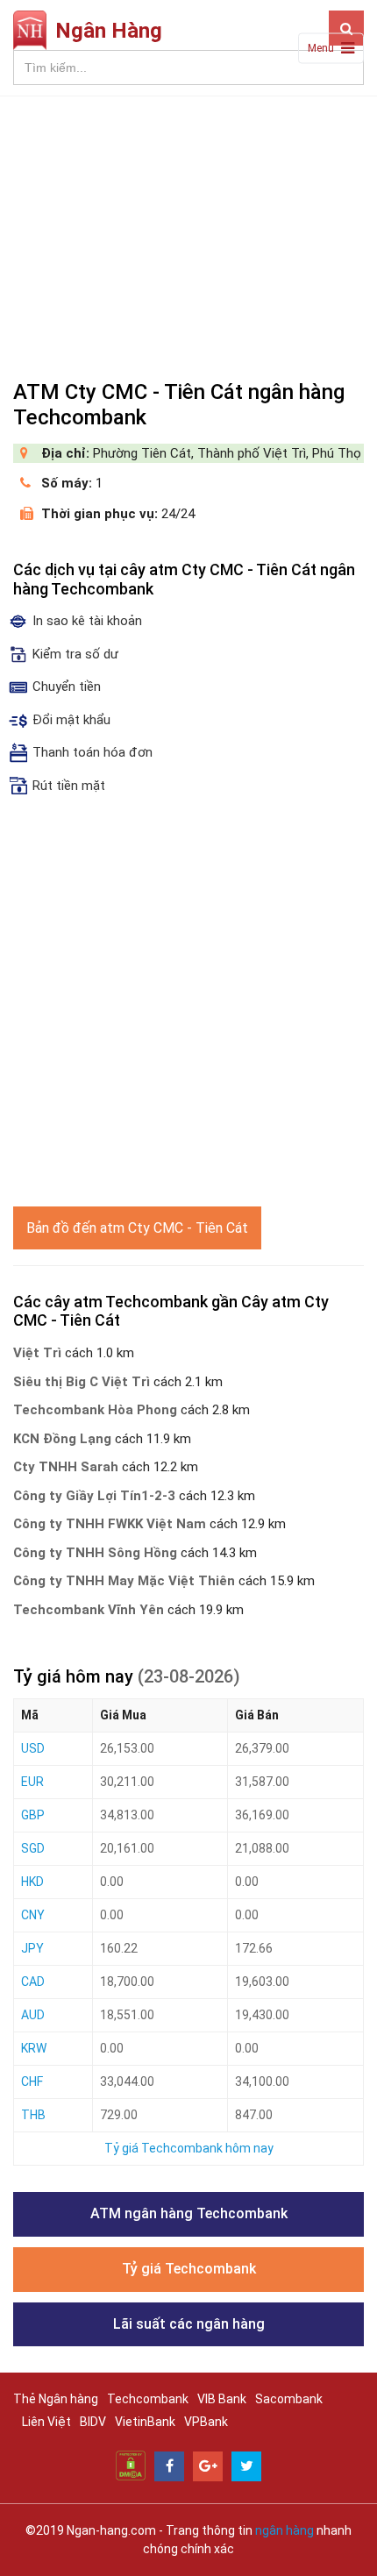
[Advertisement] (188, 231)
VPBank (206, 2422)
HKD (32, 1882)
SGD (33, 1848)
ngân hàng (285, 2530)
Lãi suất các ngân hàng (189, 2324)
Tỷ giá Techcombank (189, 2269)
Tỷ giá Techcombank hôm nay (189, 2148)
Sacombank (289, 2399)
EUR (32, 1782)
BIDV (93, 2422)
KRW (34, 2048)
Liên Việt (46, 2422)
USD (33, 1748)
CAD (33, 1982)
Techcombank (148, 2399)
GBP (33, 1815)
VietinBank (145, 2422)
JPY (32, 1948)
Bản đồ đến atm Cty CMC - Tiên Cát (137, 1228)
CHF (32, 2081)
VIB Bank (222, 2399)
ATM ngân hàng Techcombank (189, 2213)
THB (33, 2115)
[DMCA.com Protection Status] (131, 2465)
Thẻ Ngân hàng (56, 2399)
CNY (33, 1915)
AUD (33, 2015)
